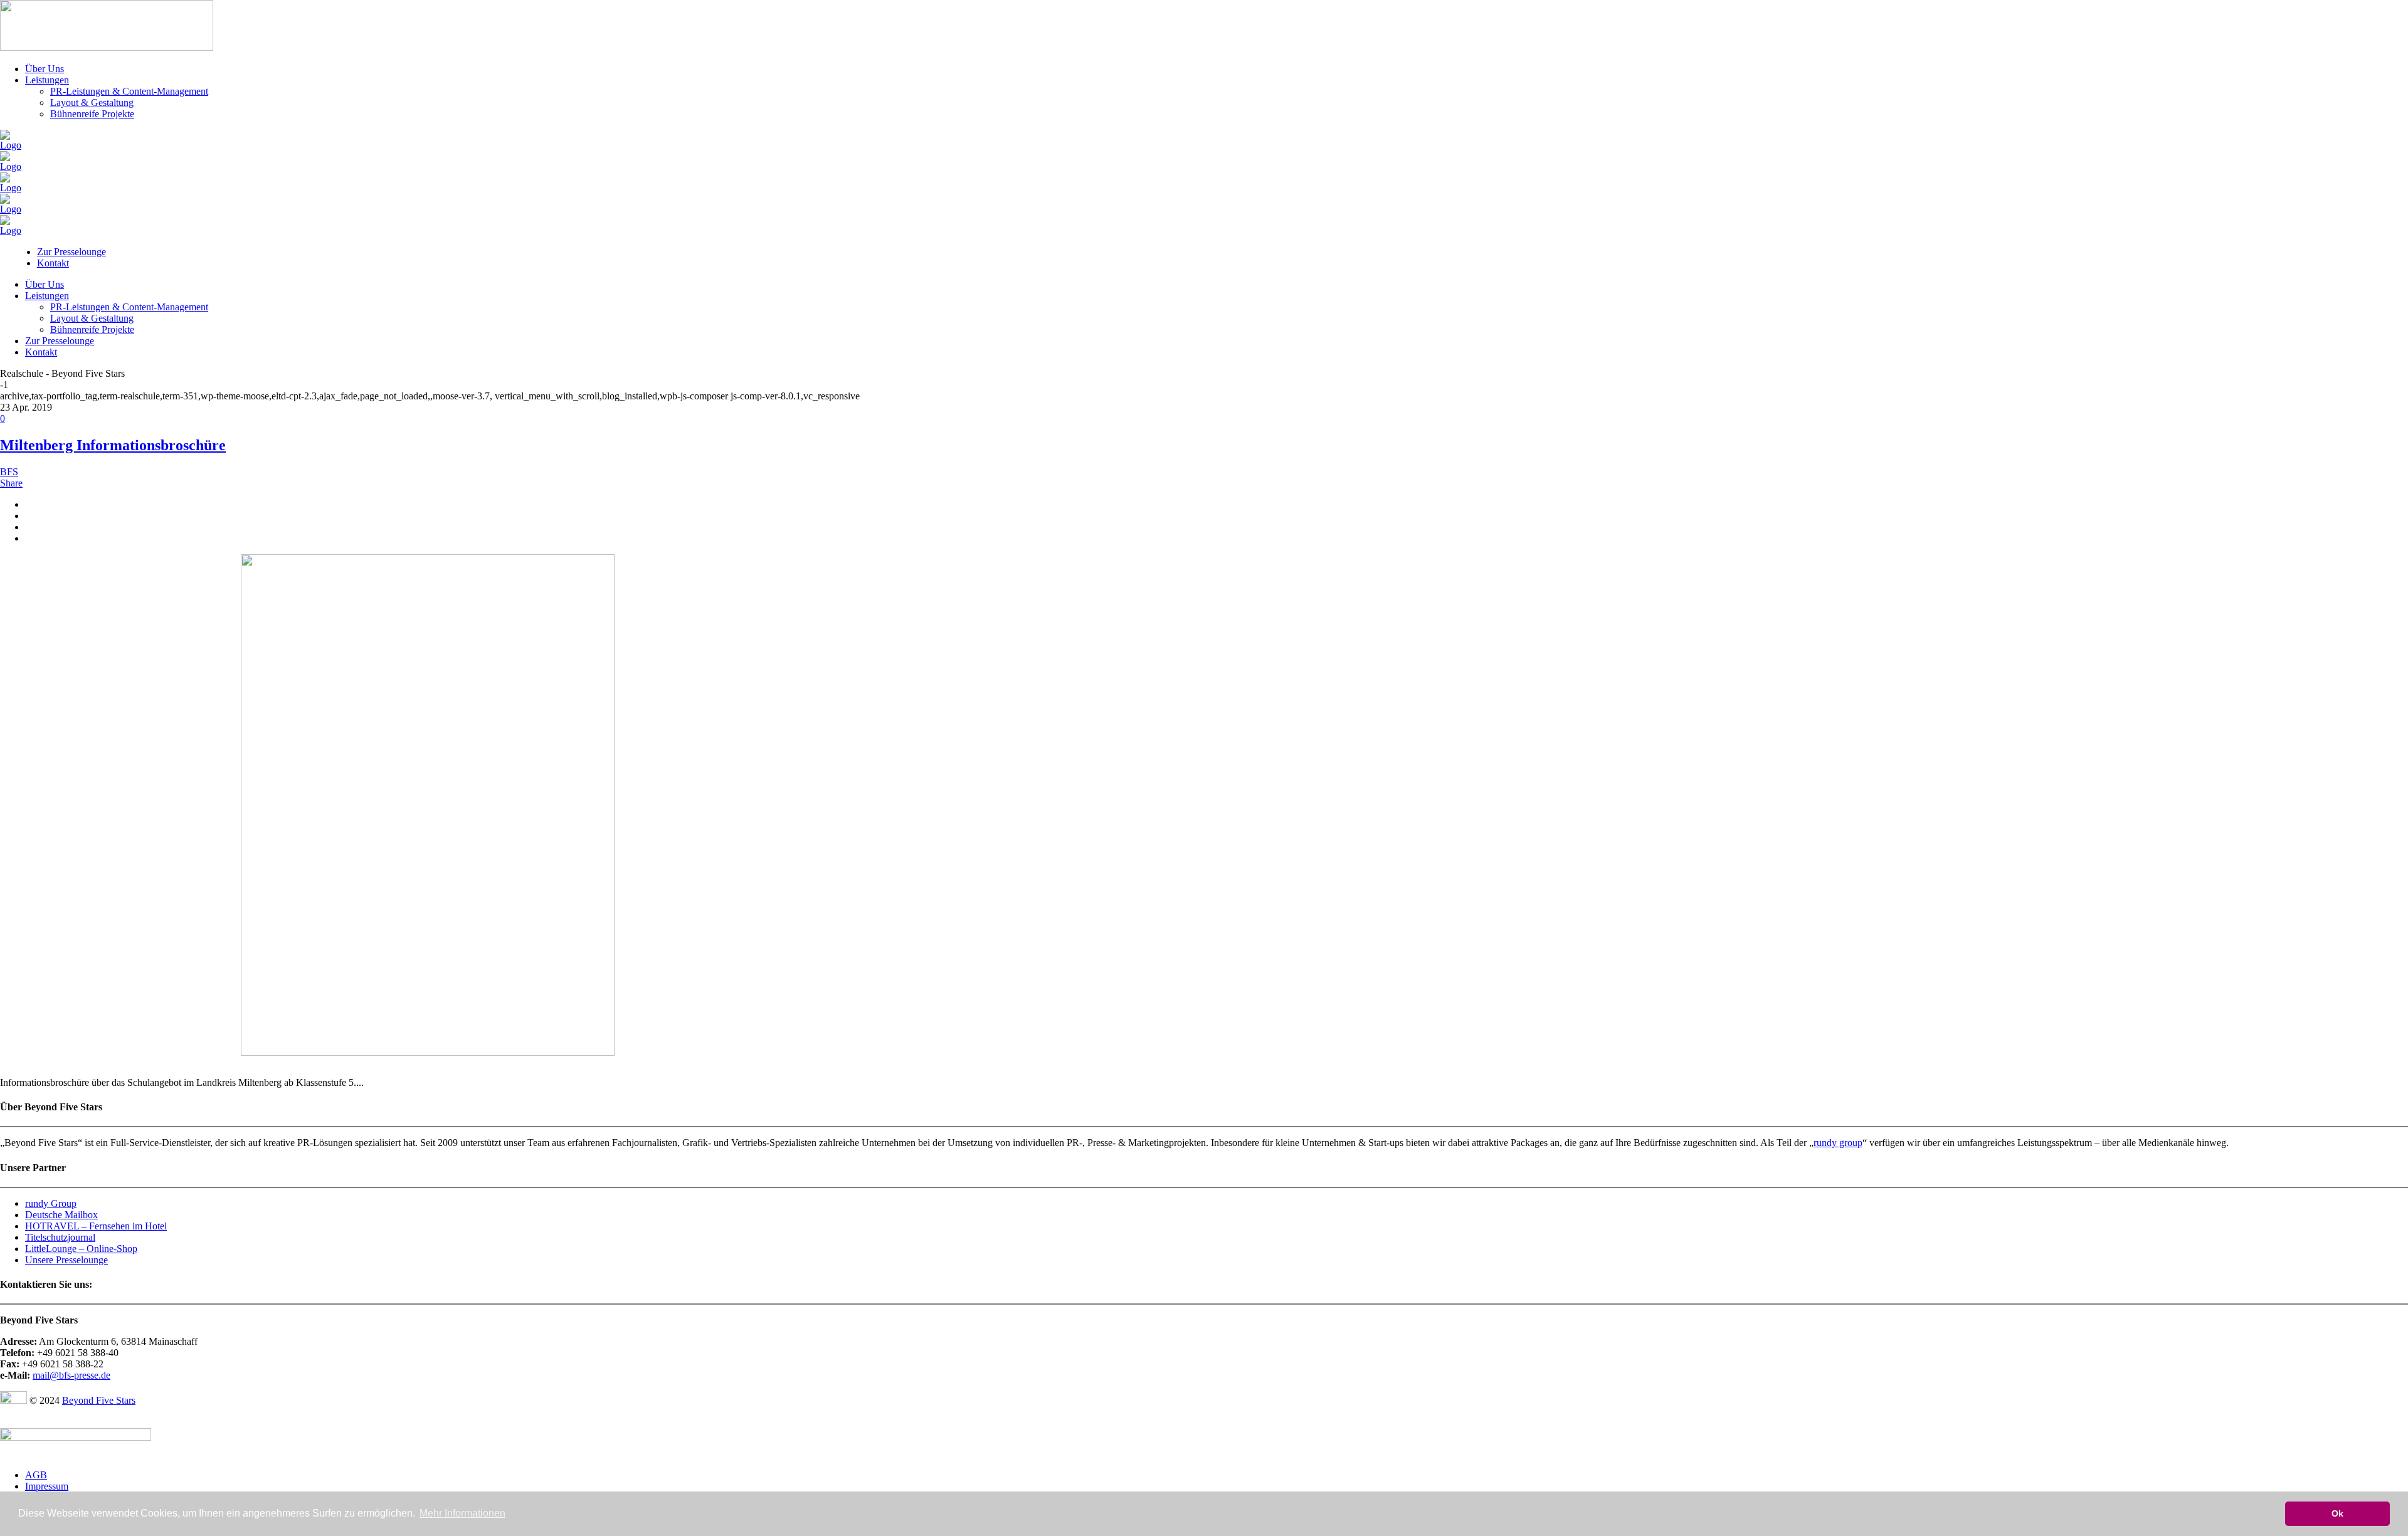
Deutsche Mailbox (61, 1215)
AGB (36, 1475)
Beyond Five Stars (99, 1400)
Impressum (47, 1486)
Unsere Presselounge (66, 1260)
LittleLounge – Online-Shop (81, 1249)
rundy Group (51, 1203)
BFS (9, 472)
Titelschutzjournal (60, 1237)
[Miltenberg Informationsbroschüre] (428, 1052)
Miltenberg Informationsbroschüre (113, 445)
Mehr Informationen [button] (462, 1513)
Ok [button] (2337, 1513)
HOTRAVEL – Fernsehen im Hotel (96, 1226)
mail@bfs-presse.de (71, 1375)
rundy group (1838, 1143)
